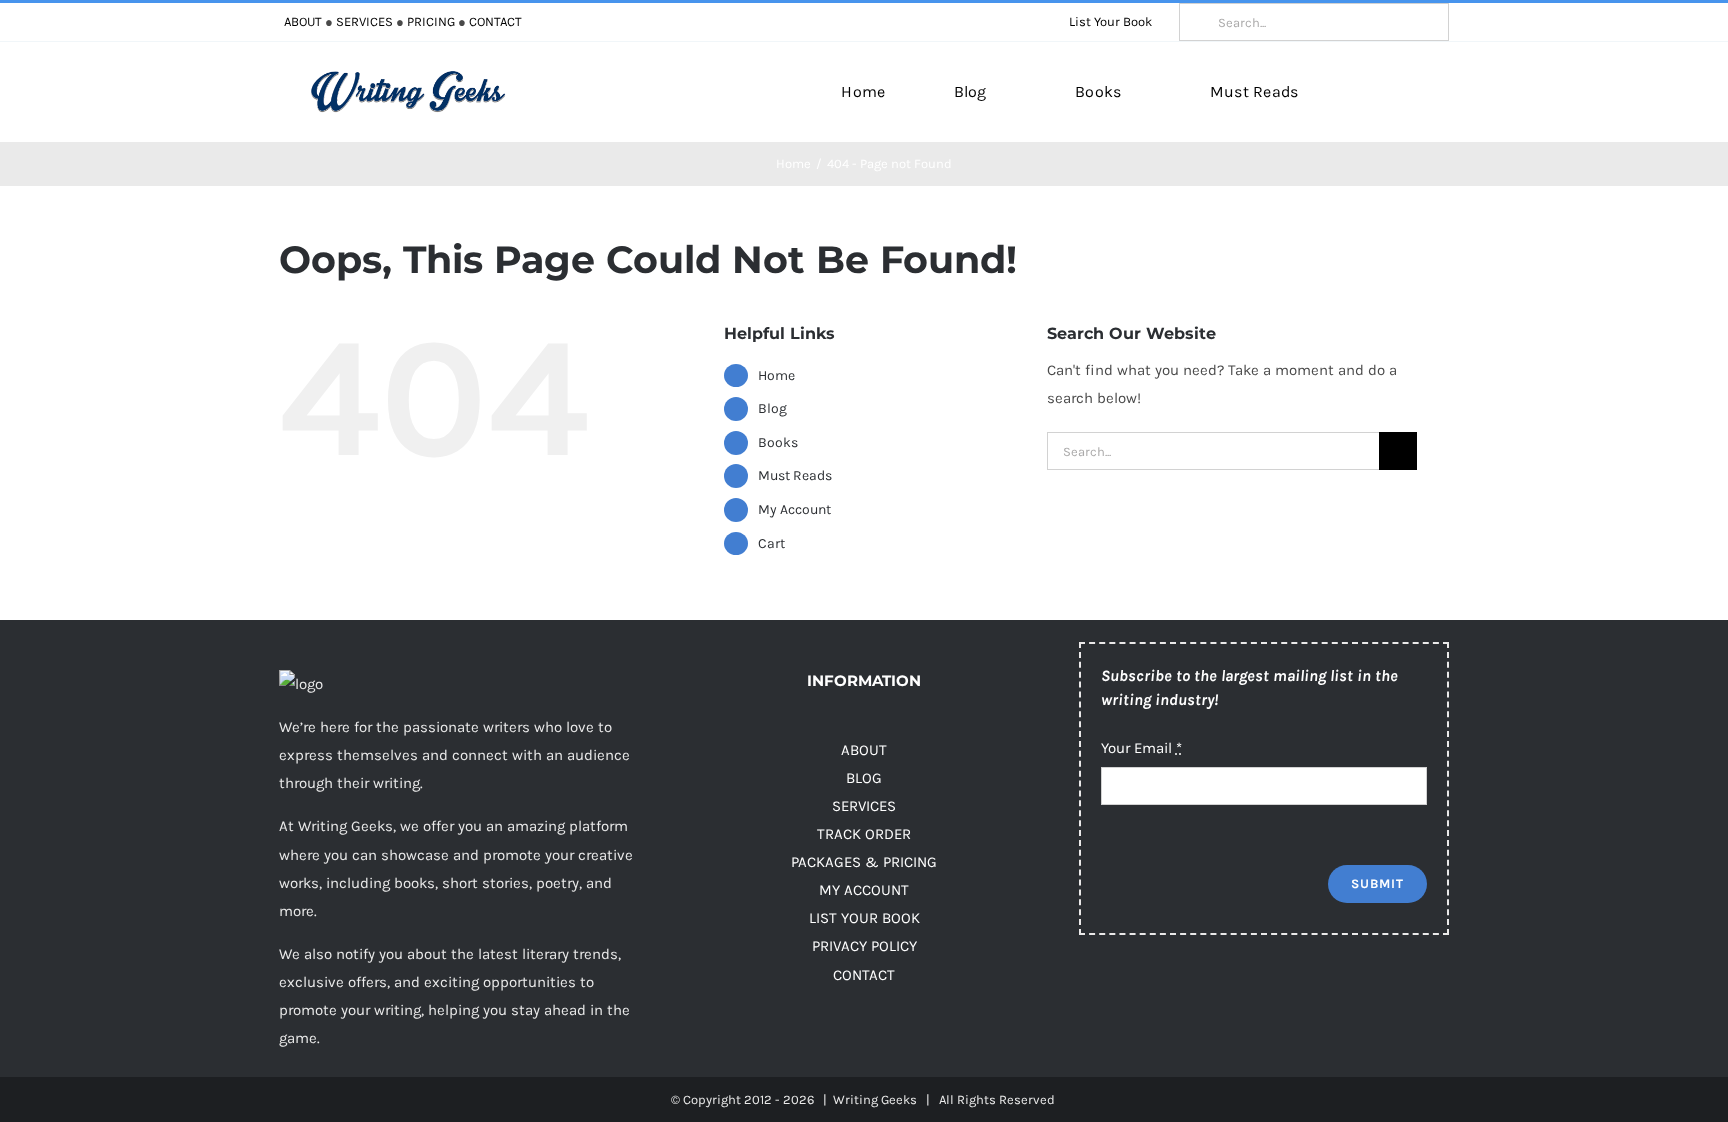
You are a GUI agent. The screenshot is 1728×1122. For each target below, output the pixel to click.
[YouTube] (1211, 1001)
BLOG (864, 778)
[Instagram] (1171, 1001)
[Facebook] (1091, 1001)
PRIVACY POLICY (864, 946)
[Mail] (1331, 1001)
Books (778, 442)
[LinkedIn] (1251, 1001)
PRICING (431, 21)
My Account (794, 509)
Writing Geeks (875, 1099)
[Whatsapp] (1291, 1001)
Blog (772, 408)
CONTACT (495, 21)
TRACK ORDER (864, 834)
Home (776, 375)
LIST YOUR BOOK (864, 918)
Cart (771, 543)
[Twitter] (1131, 1001)
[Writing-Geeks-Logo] (408, 77)
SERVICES (364, 21)
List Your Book (1110, 21)
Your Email (1141, 748)
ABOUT (303, 21)
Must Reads (795, 475)
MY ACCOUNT (864, 890)
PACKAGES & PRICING (864, 862)
